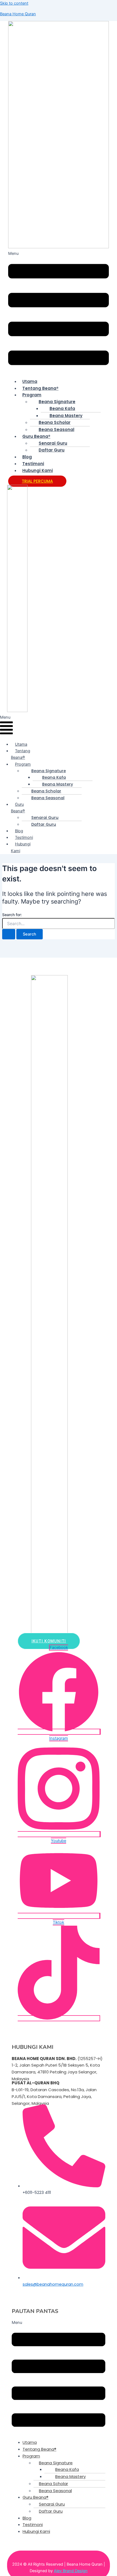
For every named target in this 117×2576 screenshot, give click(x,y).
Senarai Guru (53, 443)
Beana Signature (57, 402)
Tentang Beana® (40, 388)
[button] (59, 312)
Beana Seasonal (56, 430)
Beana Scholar (55, 422)
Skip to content (14, 3)
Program (32, 395)
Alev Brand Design (71, 2571)
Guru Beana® (36, 436)
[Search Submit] (9, 934)
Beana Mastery (66, 416)
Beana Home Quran (18, 14)
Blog (27, 457)
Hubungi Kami (38, 470)
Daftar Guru (52, 450)
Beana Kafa (62, 408)
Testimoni (33, 464)
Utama (30, 381)
